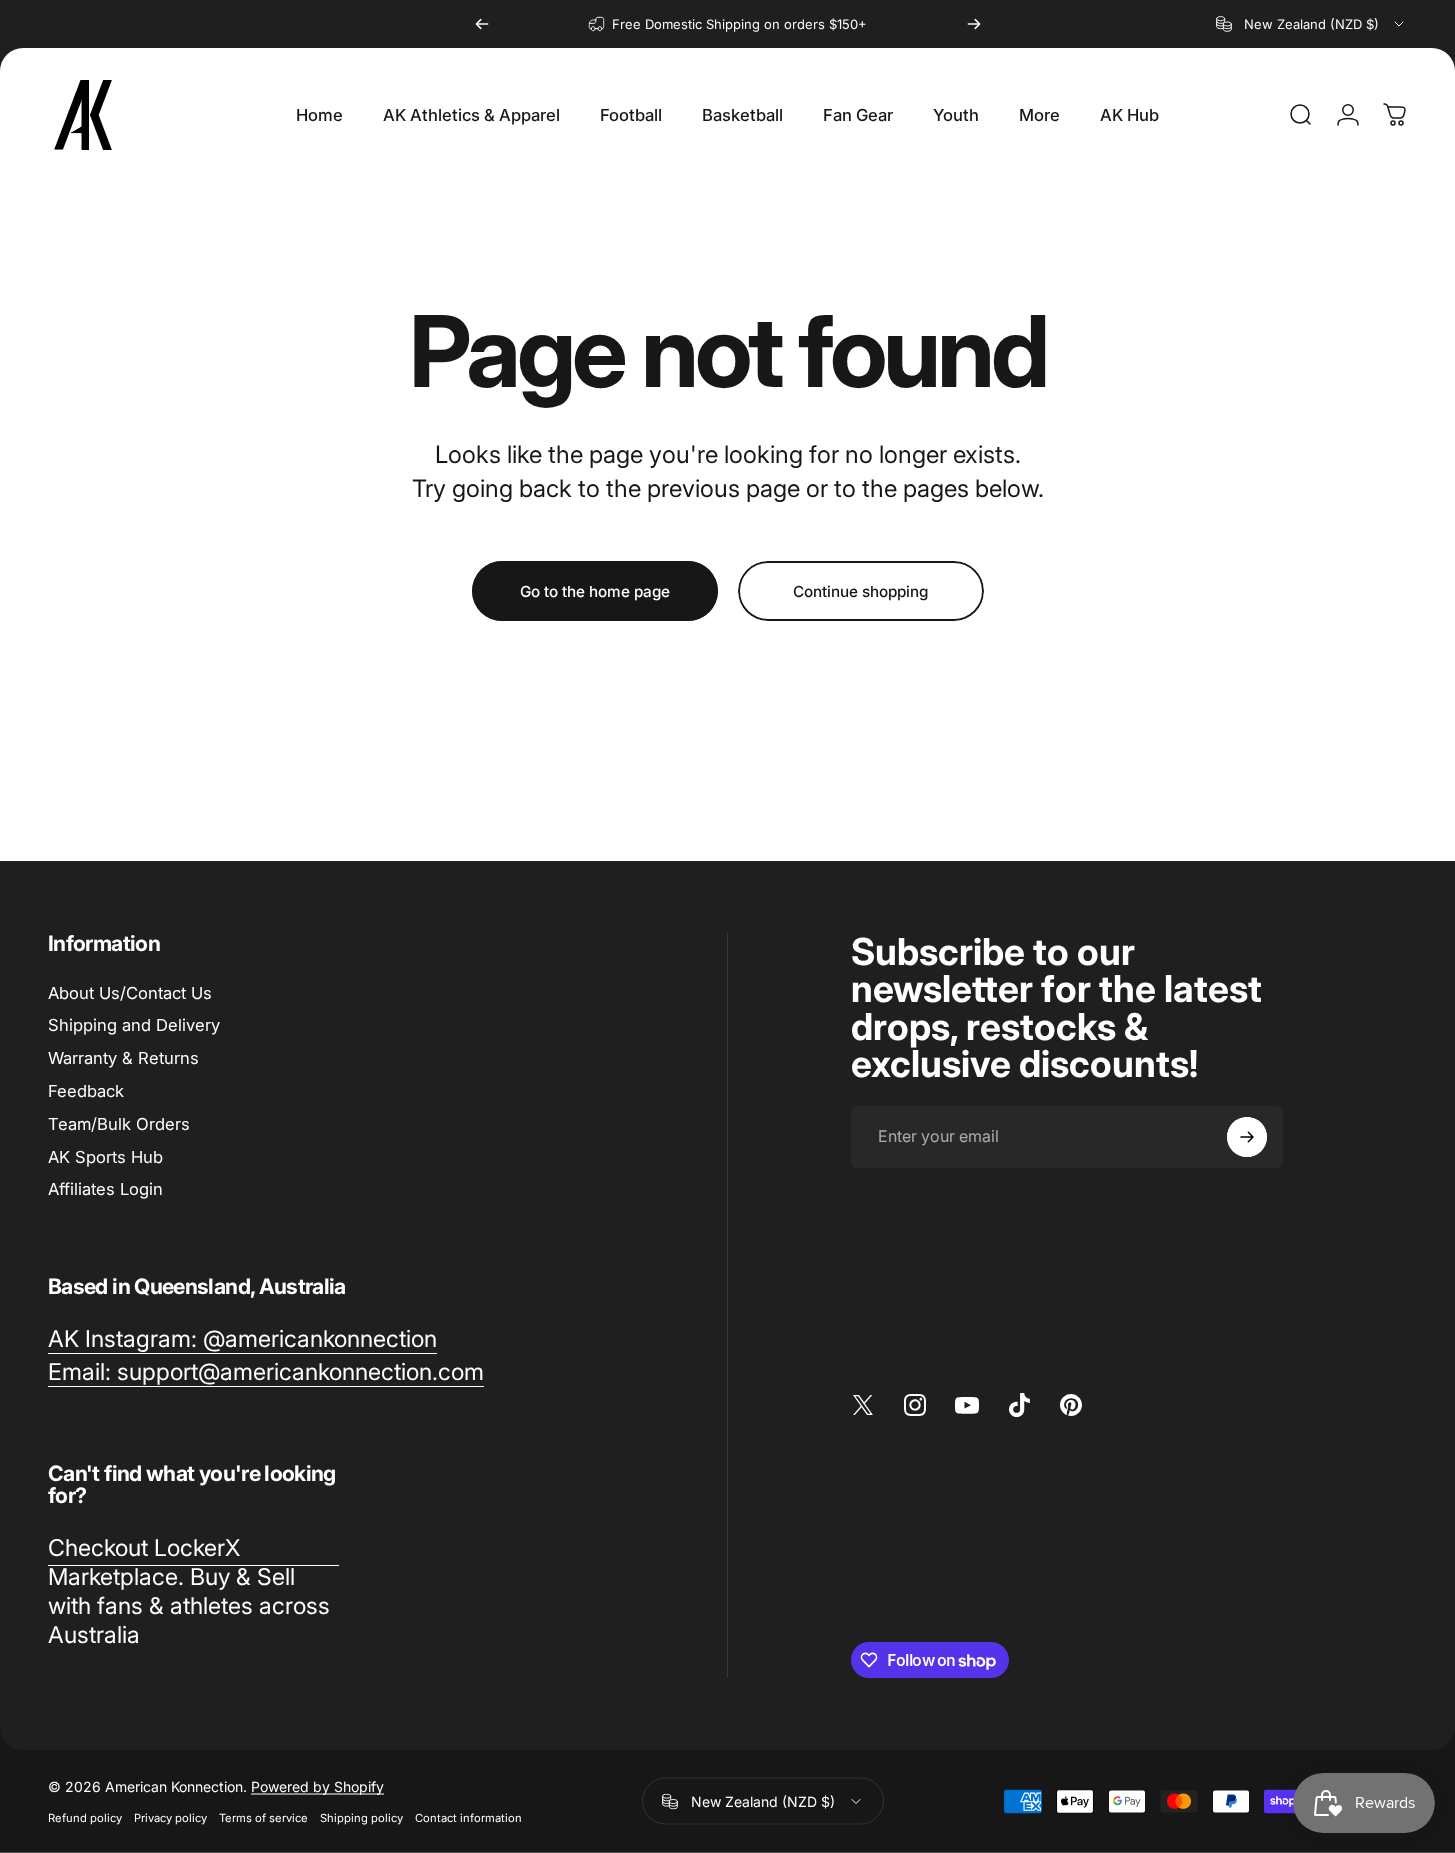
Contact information (468, 1818)
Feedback (86, 1091)
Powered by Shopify (317, 1786)
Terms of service (263, 1818)
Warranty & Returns (123, 1058)
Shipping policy (361, 1818)
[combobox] (1311, 24)
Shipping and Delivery (134, 1025)
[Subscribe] (1247, 1137)
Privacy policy (170, 1818)
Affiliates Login (105, 1189)
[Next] (974, 24)
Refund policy (85, 1818)
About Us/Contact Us (130, 993)
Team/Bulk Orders (119, 1124)
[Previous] (482, 24)
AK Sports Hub (105, 1157)
